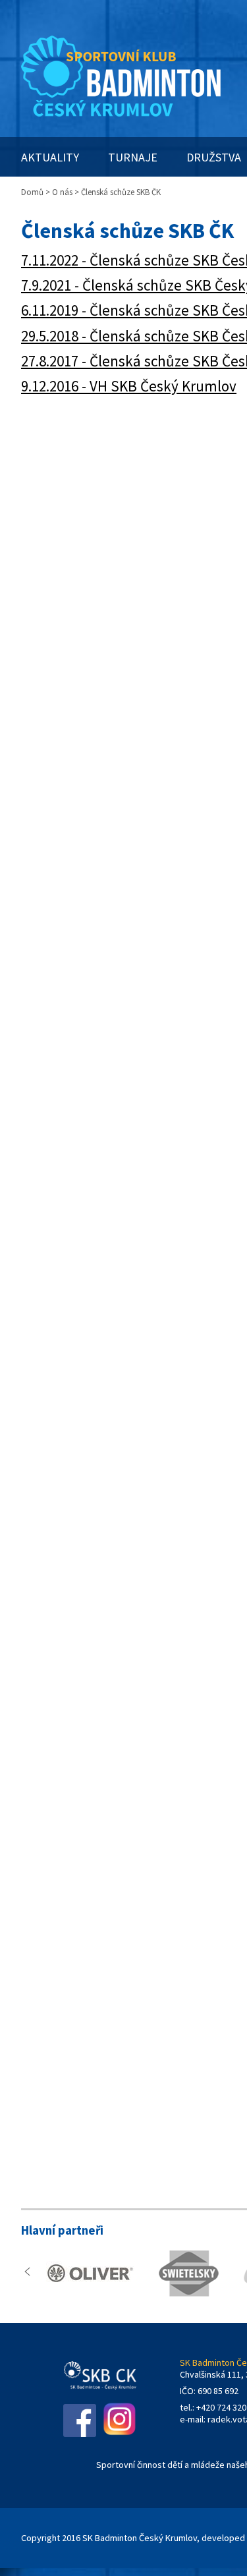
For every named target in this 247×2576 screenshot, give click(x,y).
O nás (62, 192)
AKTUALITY (50, 157)
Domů (32, 192)
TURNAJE (133, 157)
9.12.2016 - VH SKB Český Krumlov (129, 386)
